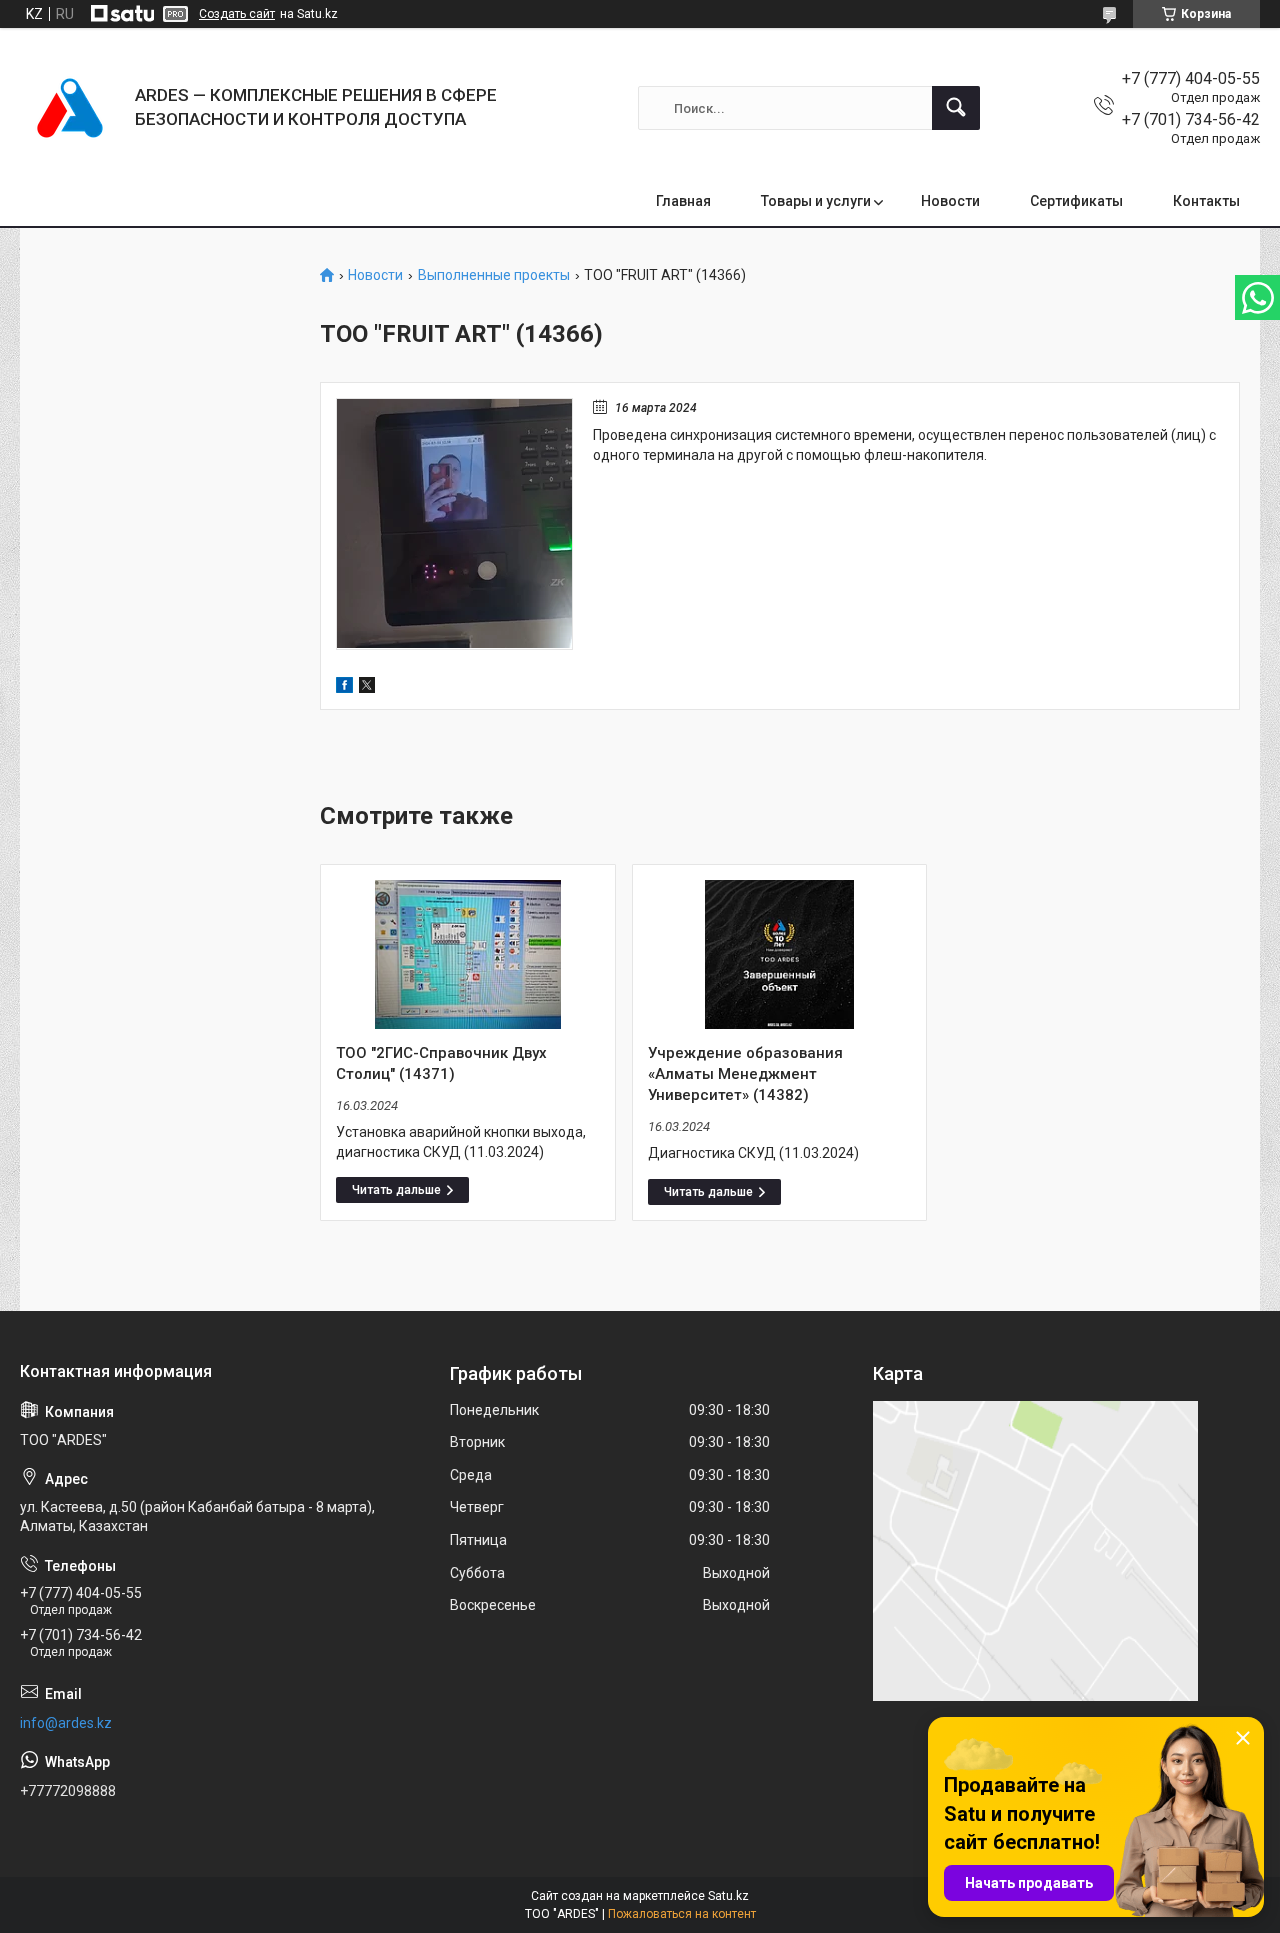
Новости (950, 201)
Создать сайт (237, 14)
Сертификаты (1076, 201)
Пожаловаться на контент (682, 1914)
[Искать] (956, 108)
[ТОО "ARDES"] (70, 108)
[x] (367, 688)
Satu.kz (728, 1896)
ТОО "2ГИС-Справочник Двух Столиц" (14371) (441, 1063)
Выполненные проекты (494, 275)
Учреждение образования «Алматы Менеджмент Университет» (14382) (745, 1074)
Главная (683, 201)
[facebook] (344, 688)
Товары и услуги (816, 201)
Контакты (1206, 201)
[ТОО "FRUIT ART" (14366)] (454, 524)
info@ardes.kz (66, 1723)
